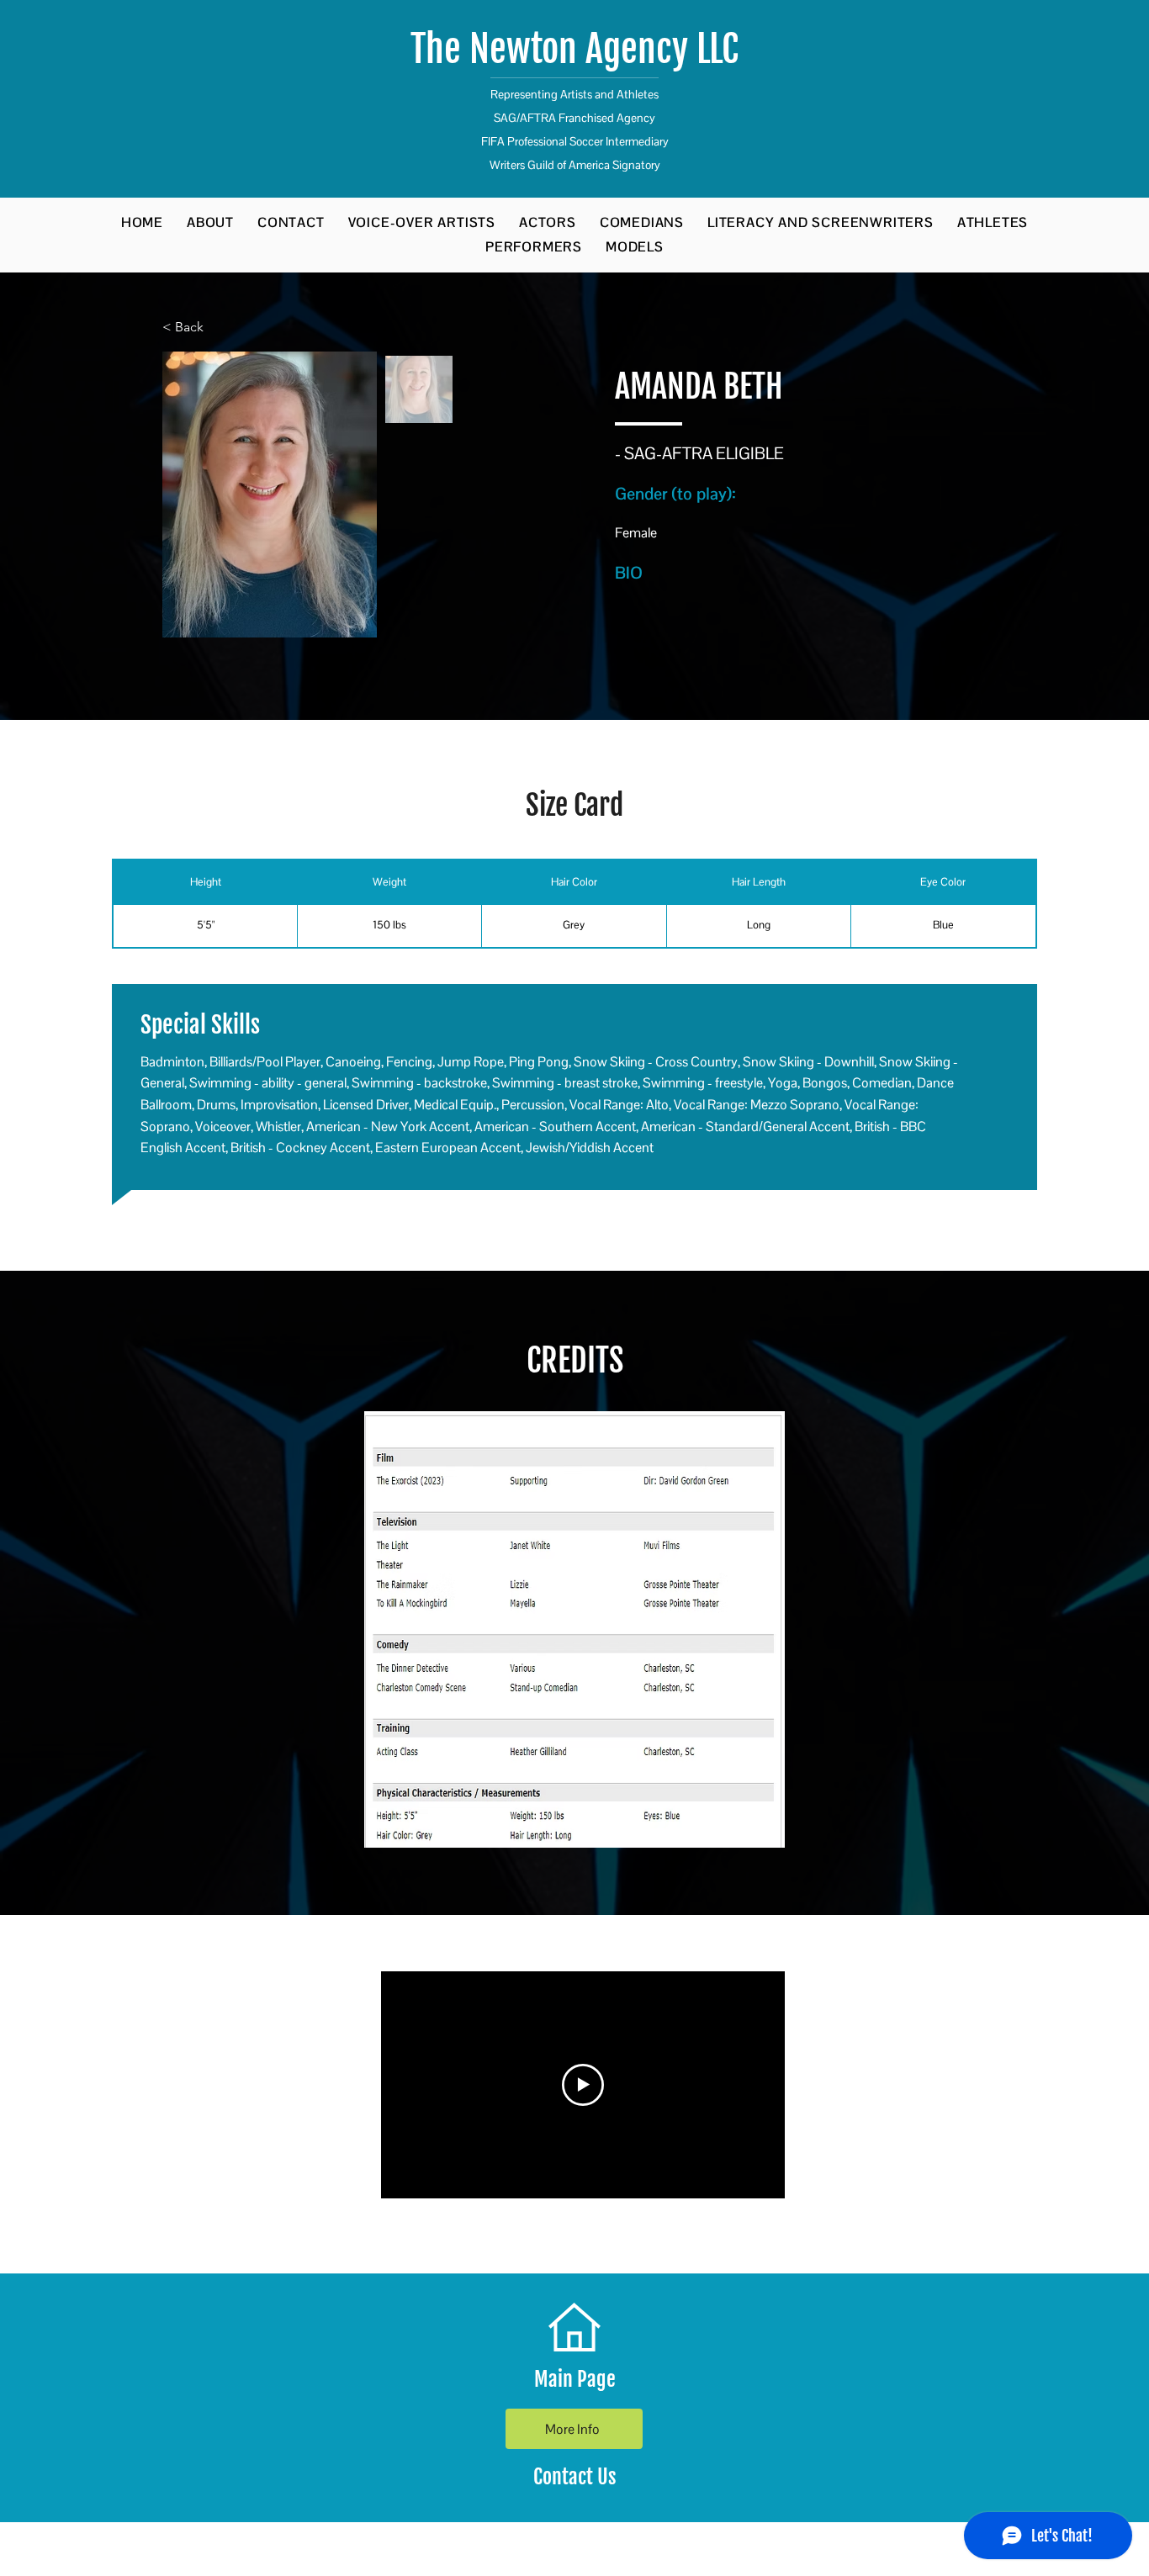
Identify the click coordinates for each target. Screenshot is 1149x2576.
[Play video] (583, 2085)
